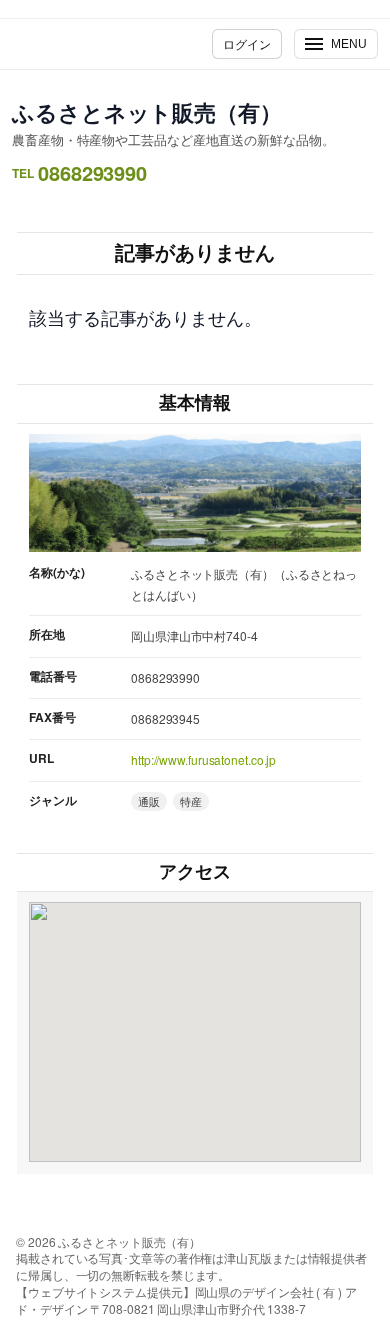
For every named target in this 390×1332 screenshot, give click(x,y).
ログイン (247, 43)
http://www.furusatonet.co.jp (203, 759)
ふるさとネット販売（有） (147, 112)
